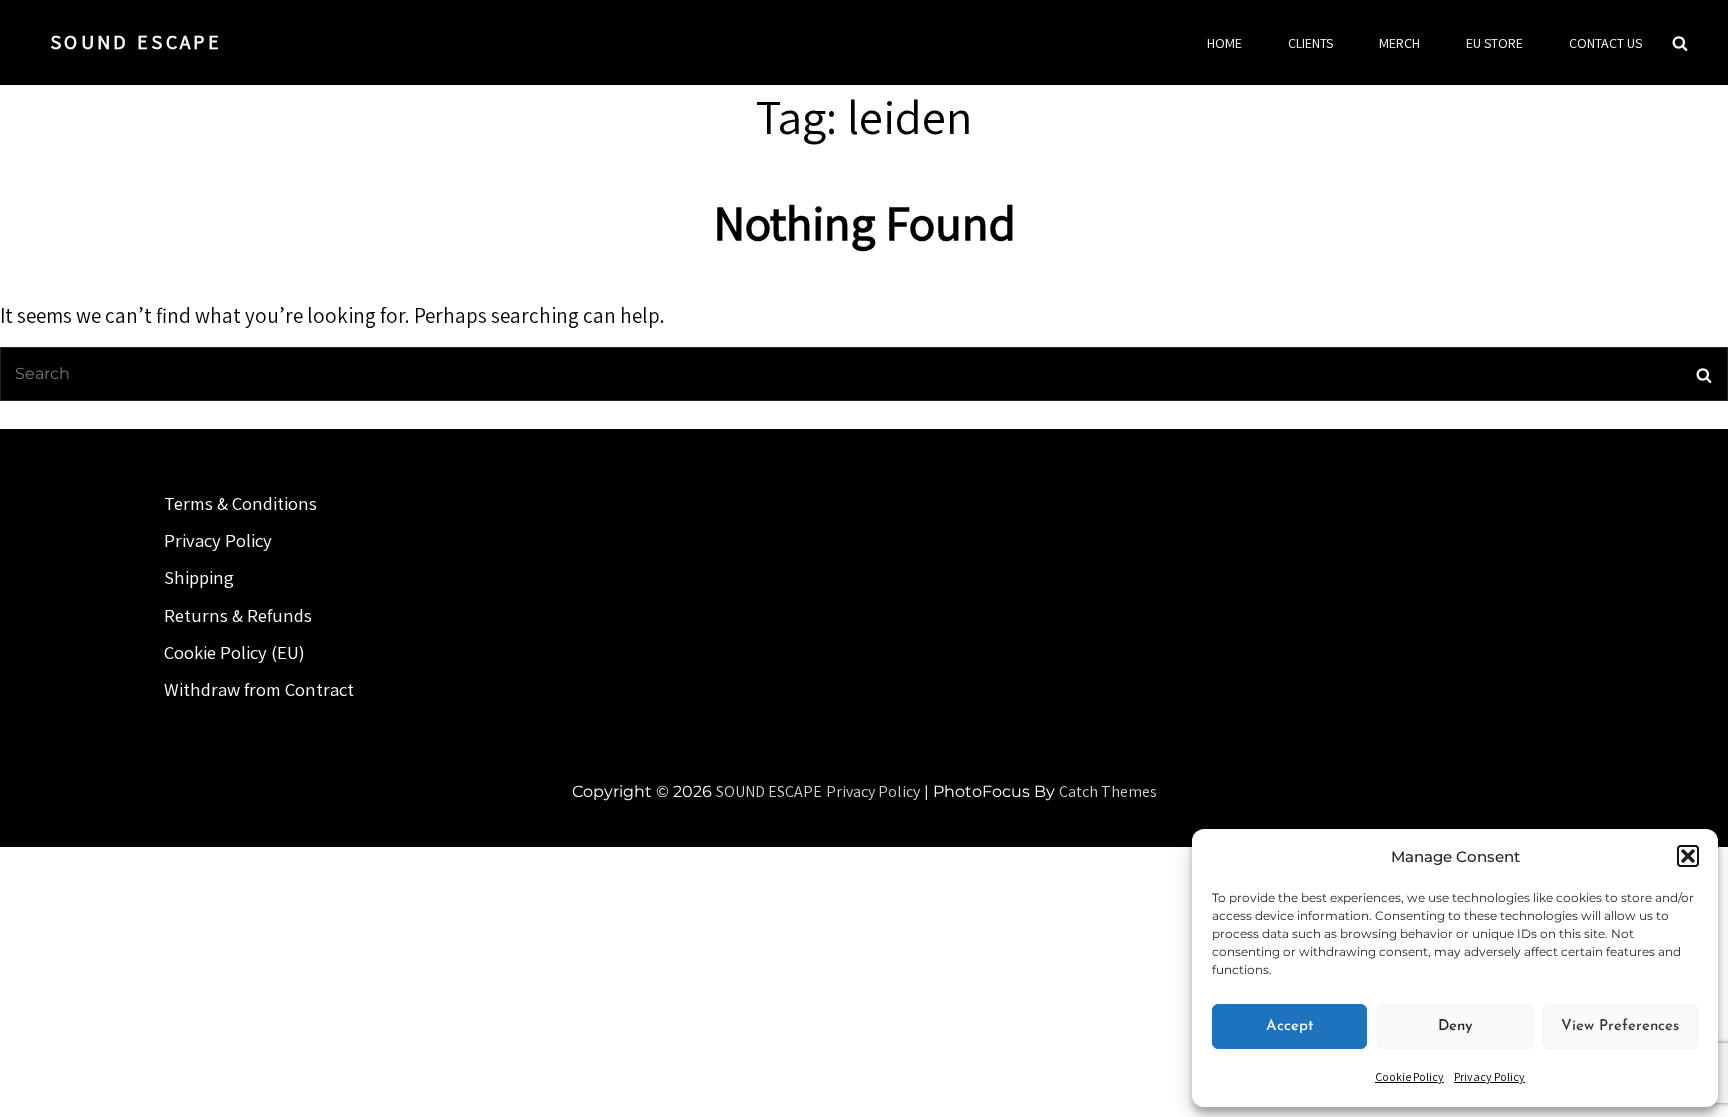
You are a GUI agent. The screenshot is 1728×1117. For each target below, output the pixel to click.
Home (1224, 43)
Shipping (199, 577)
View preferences (1620, 1026)
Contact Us (1605, 43)
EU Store (1494, 43)
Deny (1455, 1026)
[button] (1688, 856)
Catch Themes (1108, 791)
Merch (1399, 43)
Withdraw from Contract (259, 689)
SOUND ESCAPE (136, 42)
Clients (1310, 43)
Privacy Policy (1489, 1076)
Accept (1289, 1026)
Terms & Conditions (240, 503)
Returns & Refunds (238, 615)
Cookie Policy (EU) (234, 652)
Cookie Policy (1409, 1076)
